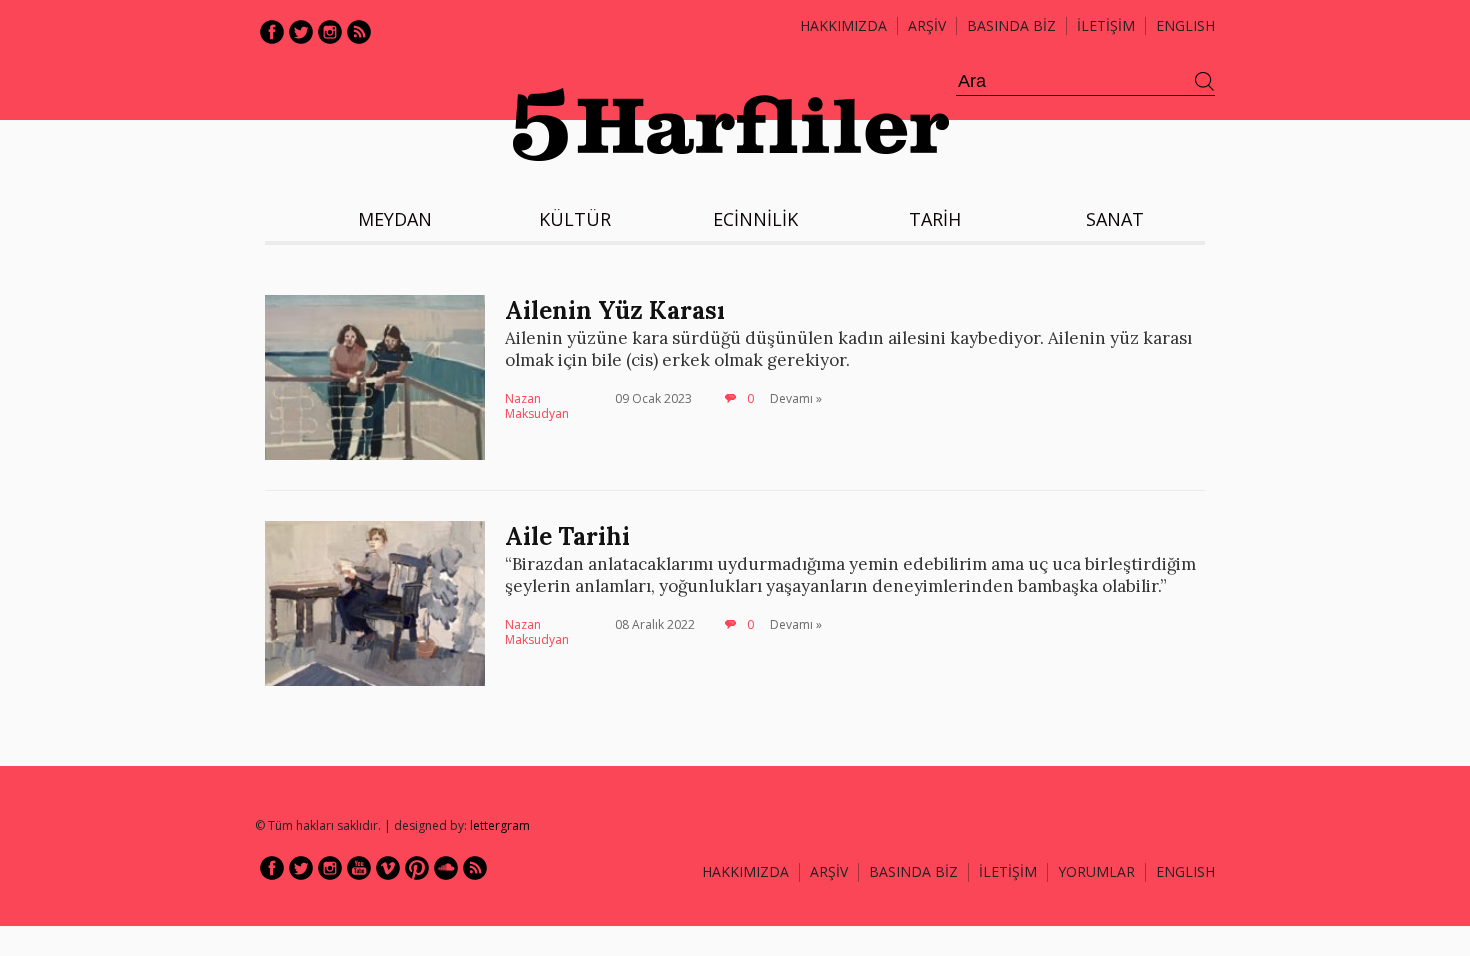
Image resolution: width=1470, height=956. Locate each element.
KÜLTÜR (575, 219)
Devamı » (796, 398)
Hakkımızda (843, 25)
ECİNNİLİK (755, 219)
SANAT (1115, 219)
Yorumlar (1096, 871)
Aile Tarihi (567, 536)
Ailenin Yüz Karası (615, 310)
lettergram (500, 825)
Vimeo (388, 868)
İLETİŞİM (1106, 25)
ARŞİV (927, 25)
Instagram (330, 32)
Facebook (272, 32)
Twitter (301, 32)
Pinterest (417, 868)
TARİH (935, 219)
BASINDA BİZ (1011, 25)
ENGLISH (1185, 25)
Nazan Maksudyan (537, 406)
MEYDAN (395, 219)
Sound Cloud (446, 868)
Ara (1205, 82)
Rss (359, 32)
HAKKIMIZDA (745, 871)
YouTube (359, 868)
